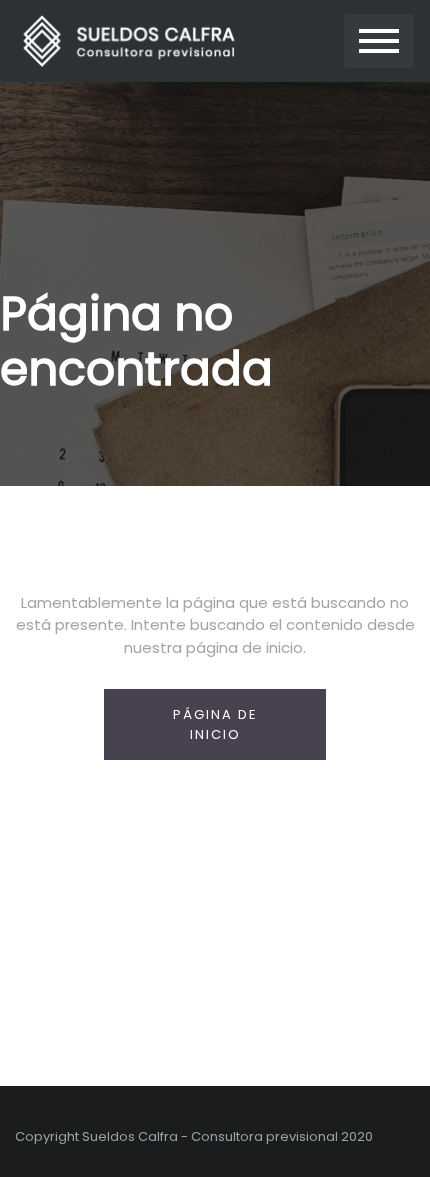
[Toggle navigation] (379, 41)
